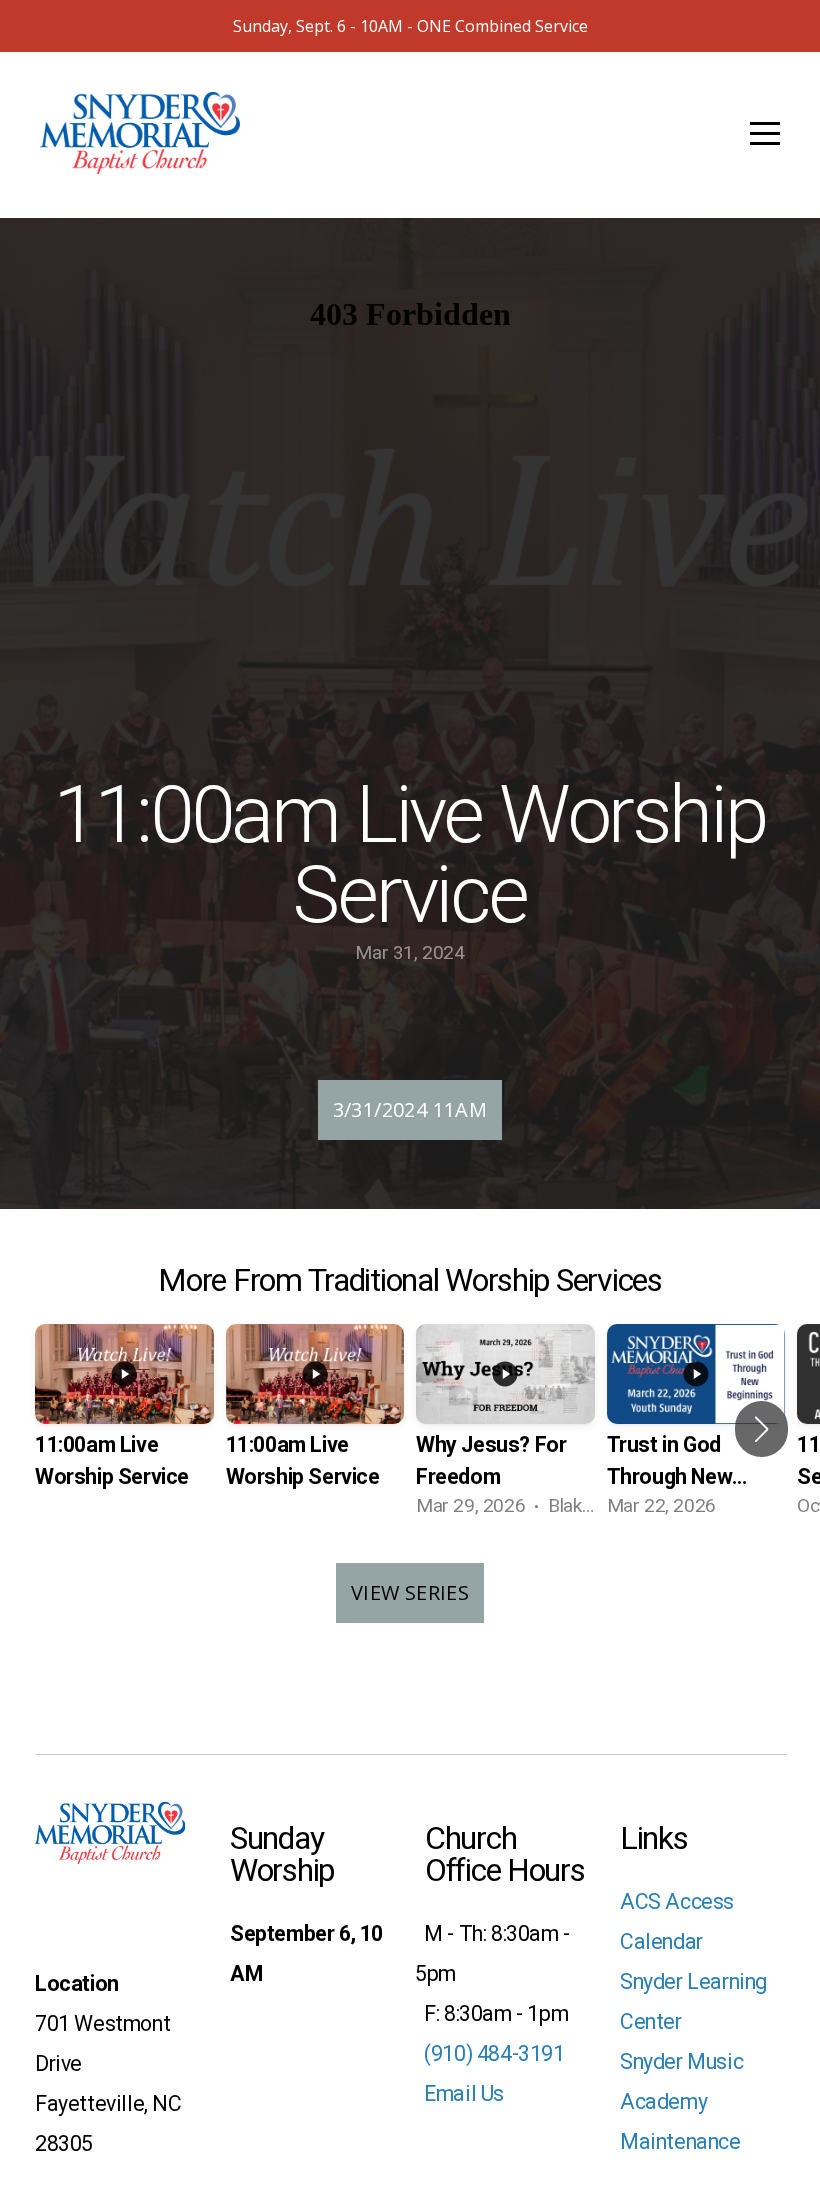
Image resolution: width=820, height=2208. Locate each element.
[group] (124, 1429)
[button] (761, 1429)
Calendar (661, 1941)
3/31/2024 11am (410, 1109)
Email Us (462, 2093)
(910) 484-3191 (490, 2053)
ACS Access (677, 1901)
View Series (410, 1592)
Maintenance (680, 2141)
